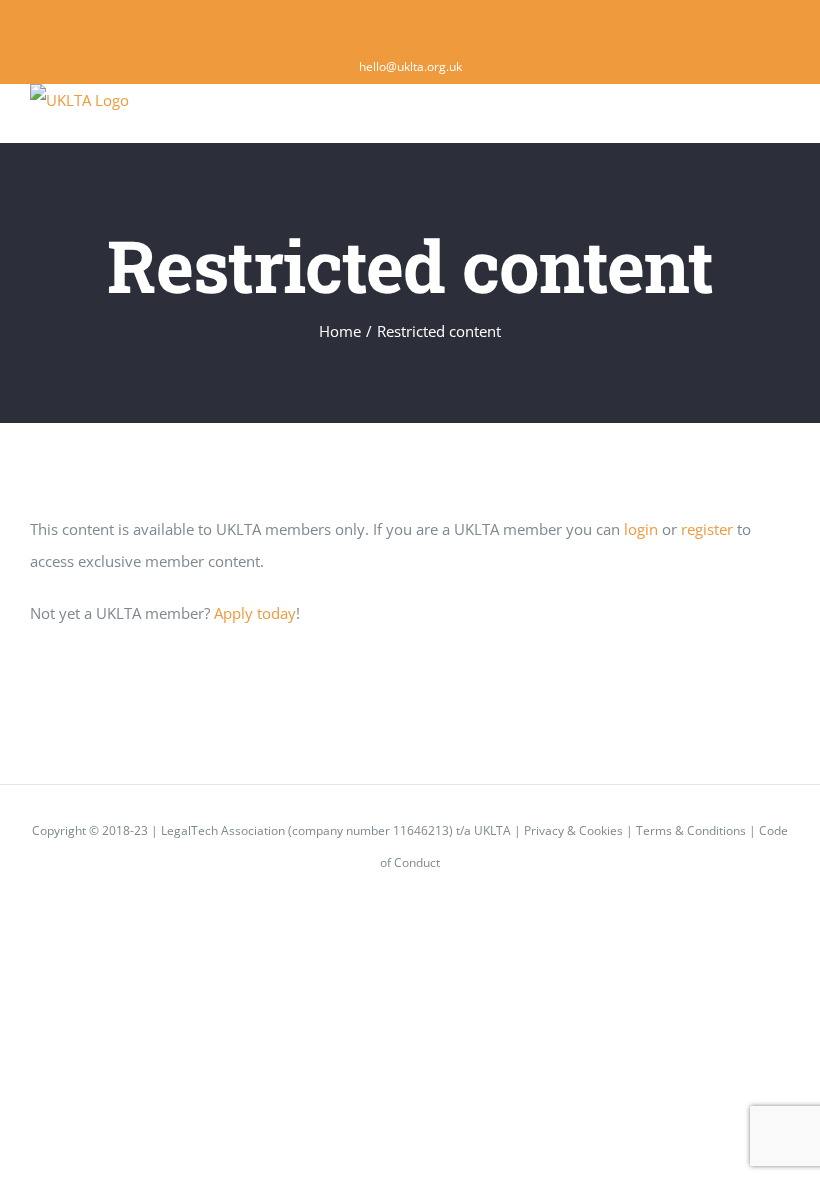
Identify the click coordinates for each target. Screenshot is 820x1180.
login (641, 529)
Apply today (255, 613)
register (707, 529)
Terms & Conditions (691, 830)
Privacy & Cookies (573, 830)
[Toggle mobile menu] (782, 112)
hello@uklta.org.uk (410, 66)
